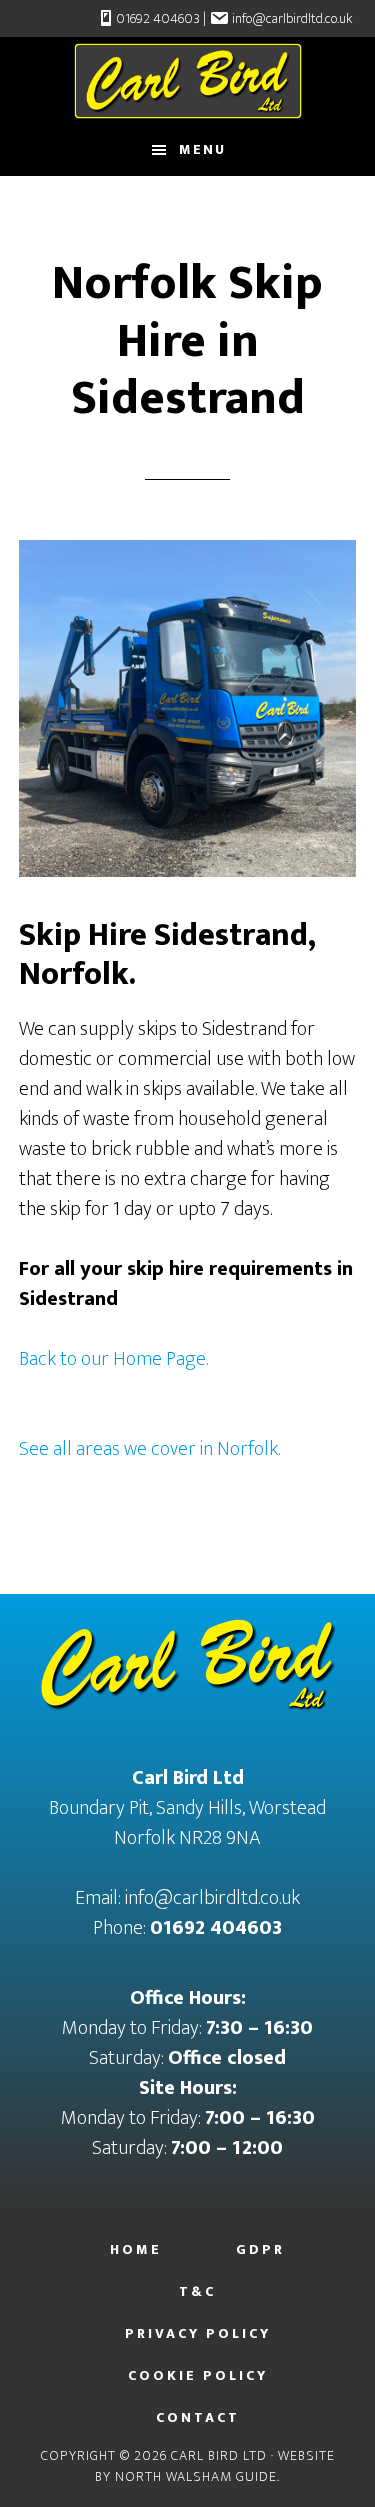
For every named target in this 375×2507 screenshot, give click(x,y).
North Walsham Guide (196, 2476)
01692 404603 (158, 18)
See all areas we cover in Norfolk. (149, 1449)
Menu (202, 149)
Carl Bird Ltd (188, 81)
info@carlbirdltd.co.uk (292, 18)
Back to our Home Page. (113, 1359)
